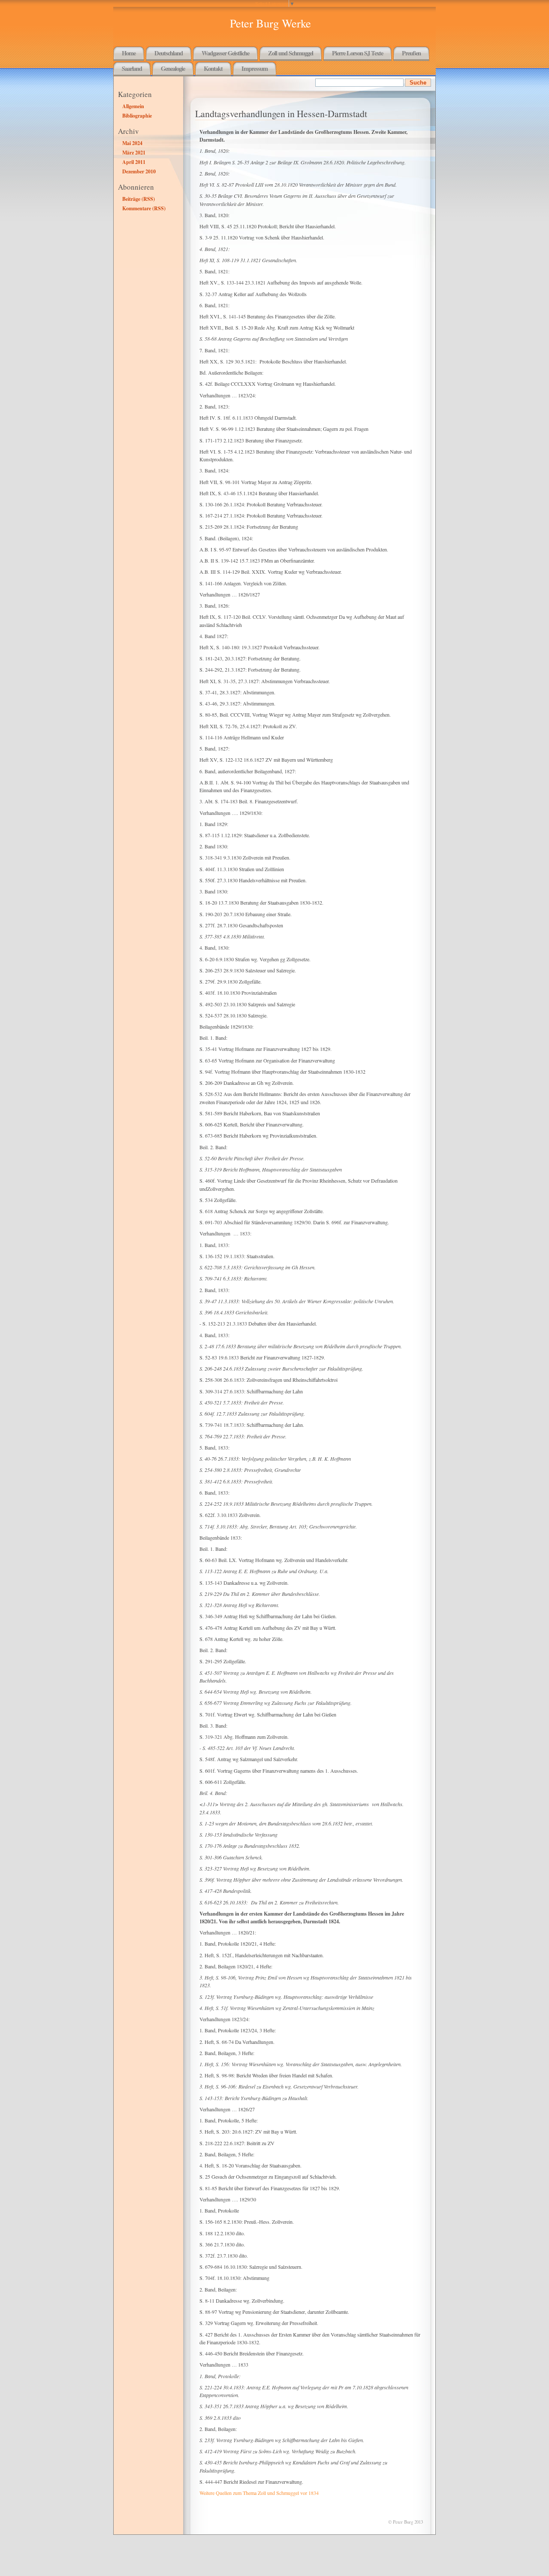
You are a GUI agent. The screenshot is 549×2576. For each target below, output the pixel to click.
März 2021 (134, 152)
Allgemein (133, 106)
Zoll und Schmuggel (291, 53)
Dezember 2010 (139, 171)
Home (129, 53)
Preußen (411, 53)
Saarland (132, 68)
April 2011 (134, 162)
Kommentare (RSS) (144, 208)
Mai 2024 (132, 143)
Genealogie (173, 68)
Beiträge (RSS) (139, 199)
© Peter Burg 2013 (406, 2522)
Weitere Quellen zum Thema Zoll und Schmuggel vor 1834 (259, 2493)
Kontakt (213, 68)
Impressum (255, 68)
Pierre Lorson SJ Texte (357, 53)
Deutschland (169, 53)
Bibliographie (137, 115)
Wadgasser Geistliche (225, 53)
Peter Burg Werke (270, 23)
